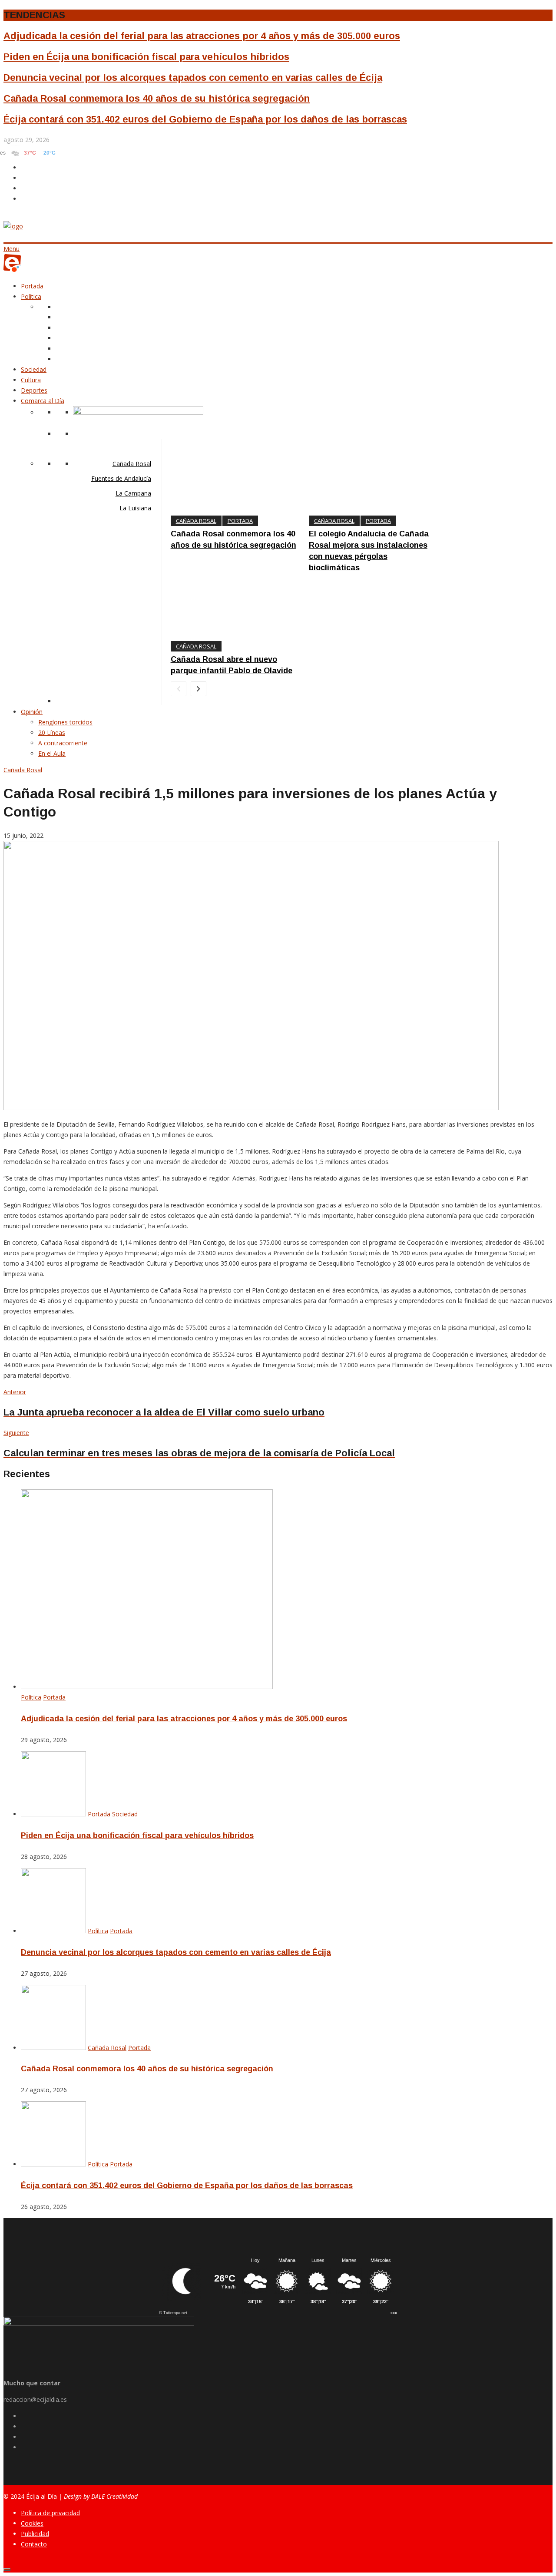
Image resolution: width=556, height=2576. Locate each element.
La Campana (133, 493)
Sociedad (34, 369)
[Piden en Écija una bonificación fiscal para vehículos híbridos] (53, 1814)
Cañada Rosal (132, 464)
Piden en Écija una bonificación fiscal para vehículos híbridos (146, 57)
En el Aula (52, 753)
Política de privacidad (50, 2513)
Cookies (32, 2523)
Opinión (32, 712)
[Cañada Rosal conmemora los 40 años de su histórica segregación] (53, 2048)
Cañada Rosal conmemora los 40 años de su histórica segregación (157, 98)
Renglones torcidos (65, 722)
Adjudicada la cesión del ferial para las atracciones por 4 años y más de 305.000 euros (202, 36)
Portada (32, 286)
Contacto (34, 2544)
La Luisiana (135, 508)
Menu (12, 249)
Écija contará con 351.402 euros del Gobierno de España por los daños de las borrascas (205, 119)
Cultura (31, 380)
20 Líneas (52, 732)
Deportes (34, 390)
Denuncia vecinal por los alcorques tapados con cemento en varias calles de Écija (193, 78)
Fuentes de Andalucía (121, 478)
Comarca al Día (43, 401)
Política (31, 296)
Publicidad (35, 2534)
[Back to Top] (7, 2569)
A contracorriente (63, 743)
